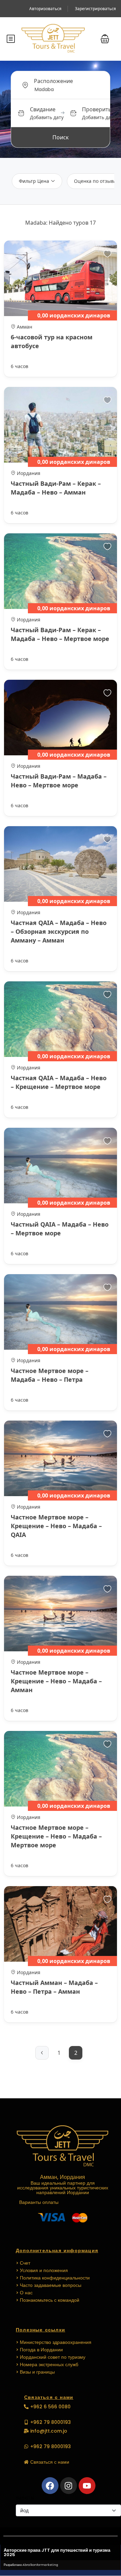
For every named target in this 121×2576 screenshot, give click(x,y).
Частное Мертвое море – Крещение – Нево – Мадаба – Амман (56, 1681)
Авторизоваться (45, 9)
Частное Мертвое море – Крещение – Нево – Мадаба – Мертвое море (56, 1836)
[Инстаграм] (69, 2486)
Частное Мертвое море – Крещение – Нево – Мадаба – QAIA (56, 1526)
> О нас (24, 2293)
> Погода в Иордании (39, 2350)
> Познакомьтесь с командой (48, 2300)
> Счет (23, 2263)
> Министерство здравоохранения (54, 2342)
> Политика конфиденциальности (53, 2278)
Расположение (53, 81)
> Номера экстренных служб (47, 2364)
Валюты (25, 2498)
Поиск (61, 137)
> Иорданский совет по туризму (51, 2357)
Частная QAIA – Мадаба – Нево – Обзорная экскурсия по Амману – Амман (59, 931)
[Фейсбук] (50, 2486)
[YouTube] (87, 2486)
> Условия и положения (42, 2270)
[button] (105, 39)
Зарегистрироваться (95, 9)
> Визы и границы (35, 2372)
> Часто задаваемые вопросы (49, 2285)
